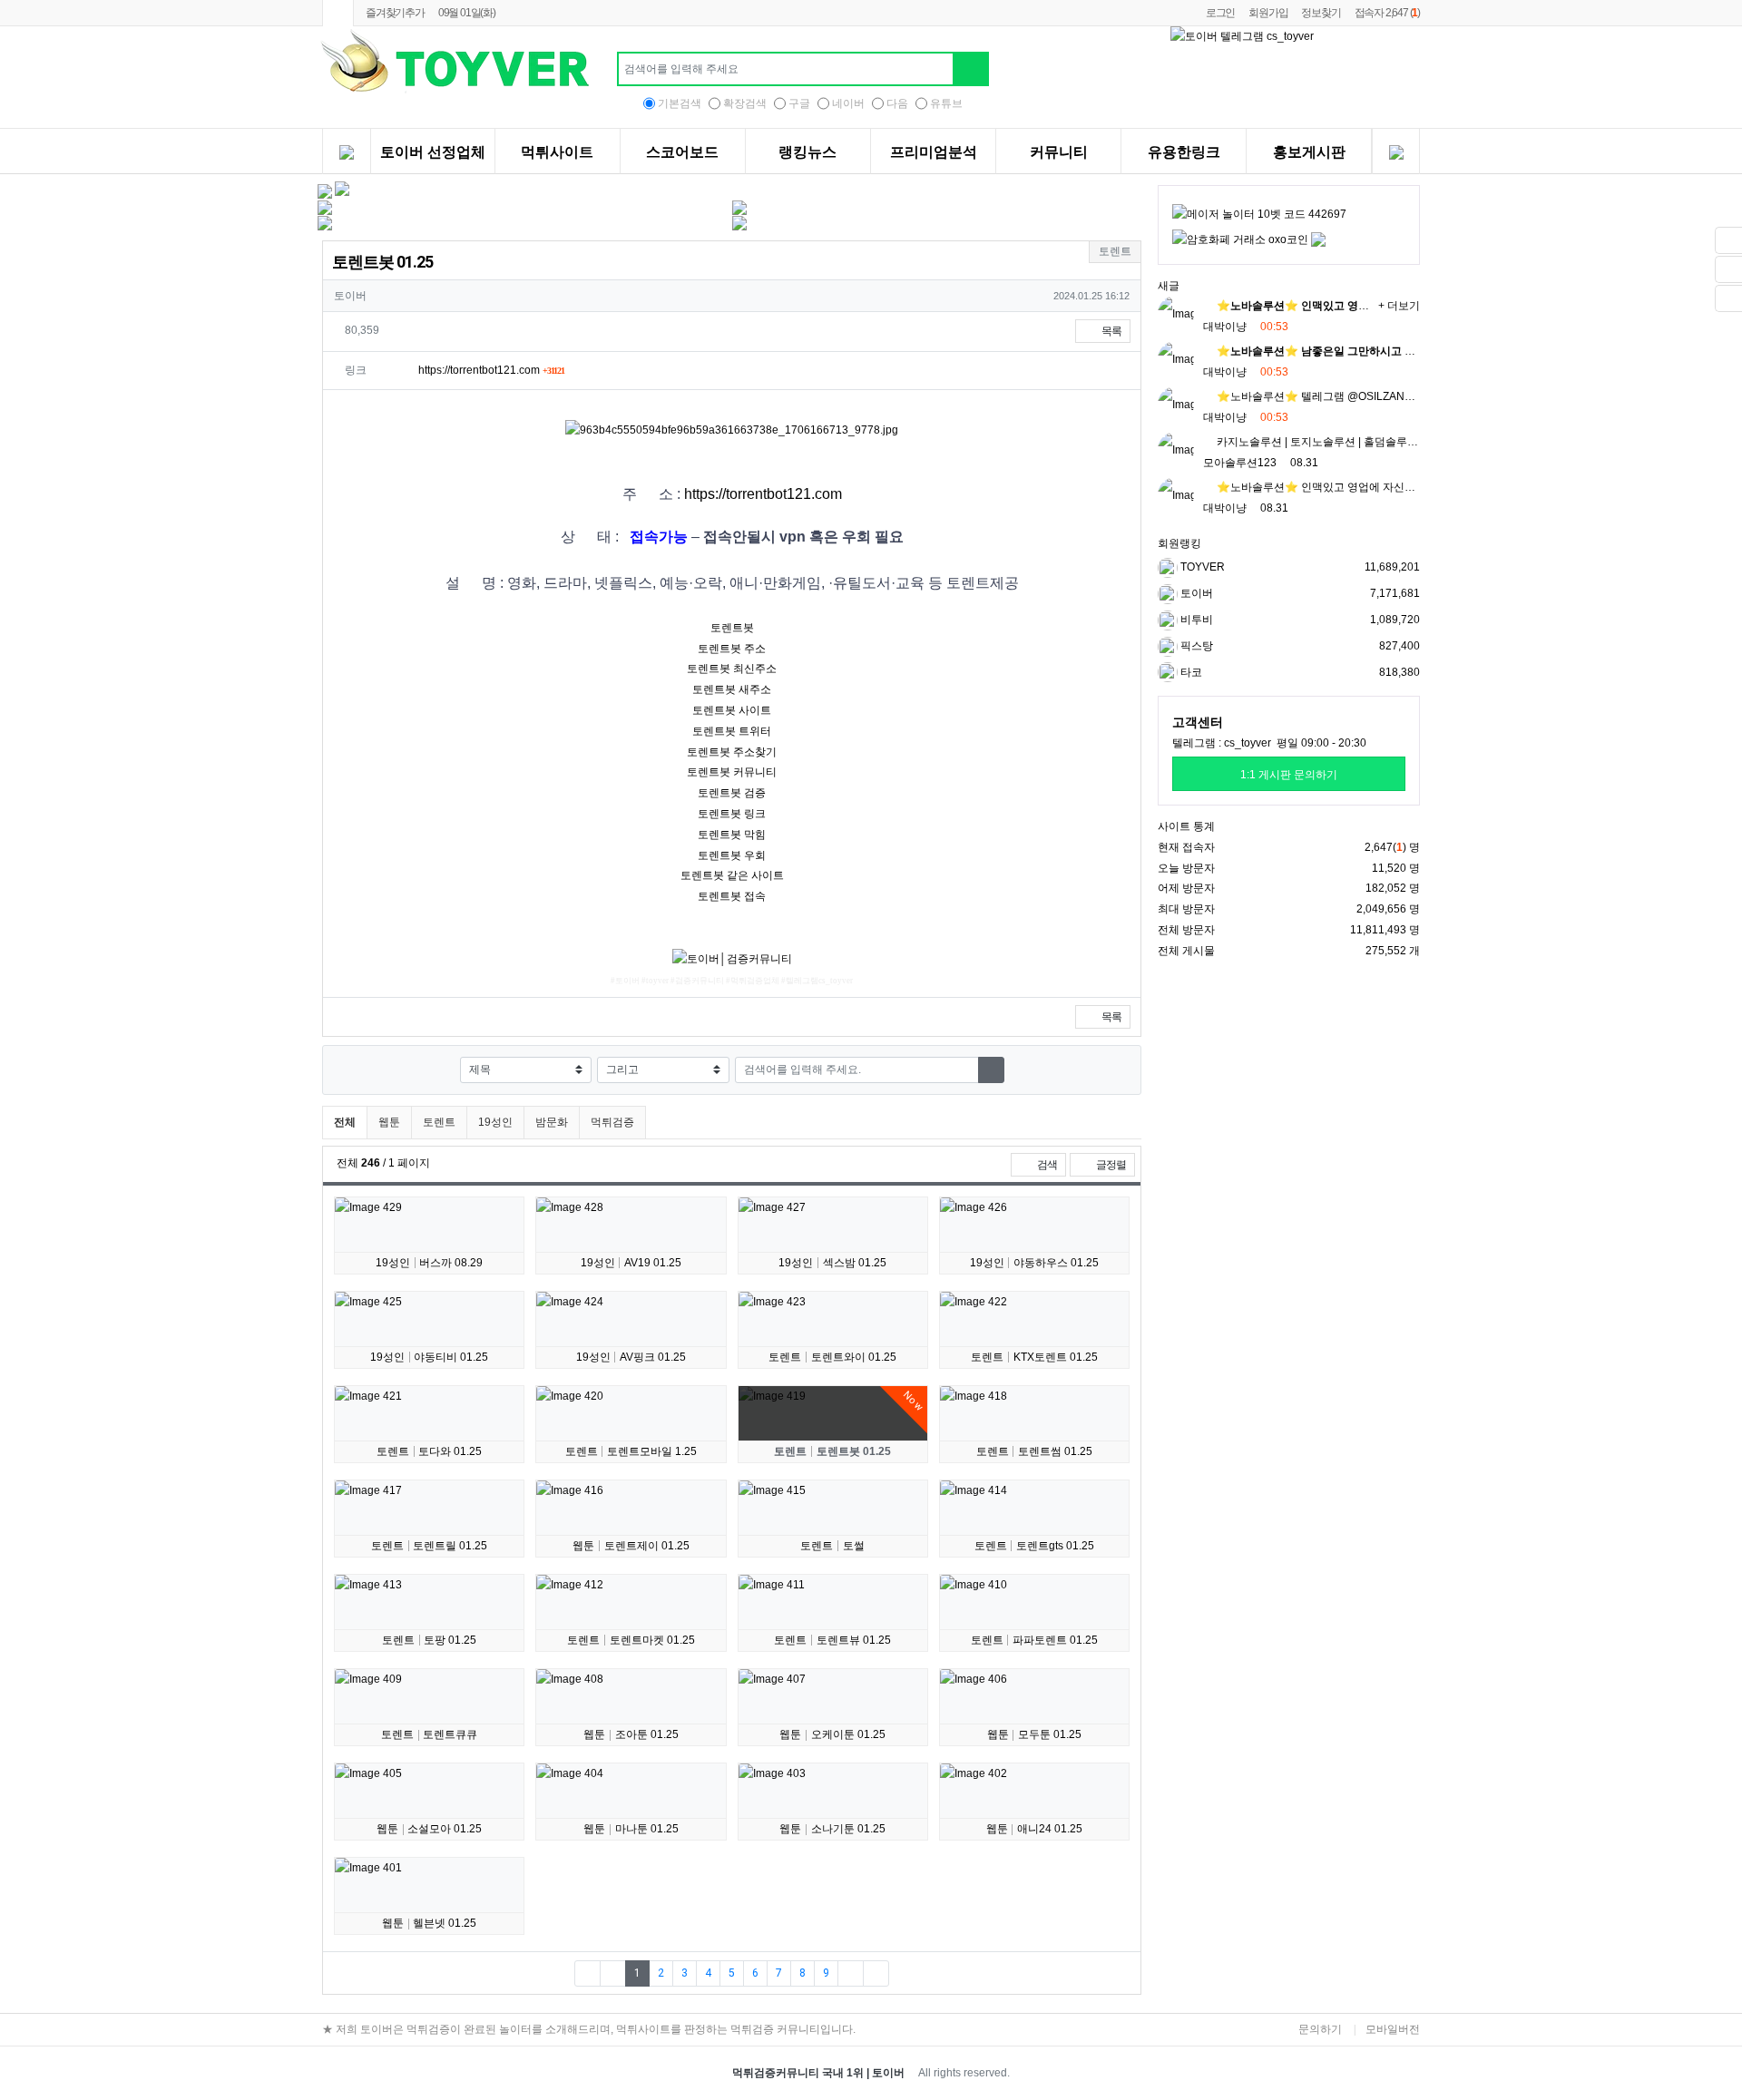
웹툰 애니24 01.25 (1035, 1829)
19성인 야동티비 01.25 (430, 1357)
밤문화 (552, 1122)
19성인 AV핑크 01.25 (631, 1357)
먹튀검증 (612, 1122)
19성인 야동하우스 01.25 (1035, 1263)
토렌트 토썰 (832, 1546)
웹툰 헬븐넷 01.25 (430, 1923)
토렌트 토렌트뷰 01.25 (832, 1640)
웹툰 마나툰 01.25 (631, 1829)
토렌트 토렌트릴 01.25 (430, 1546)
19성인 (495, 1122)
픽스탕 (1195, 646)
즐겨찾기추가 (395, 13)
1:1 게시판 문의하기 (1289, 775)
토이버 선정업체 (433, 152)
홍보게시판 (1309, 152)
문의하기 (1320, 2029)
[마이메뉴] (1396, 154)
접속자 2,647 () (1387, 13)
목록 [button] (1111, 331)
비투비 (1195, 620)
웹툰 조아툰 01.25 (631, 1734)
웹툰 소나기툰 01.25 (832, 1829)
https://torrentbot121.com (491, 370)
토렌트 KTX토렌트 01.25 (1034, 1357)
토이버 (1195, 593)
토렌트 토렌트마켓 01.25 (631, 1640)
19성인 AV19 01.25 (631, 1263)
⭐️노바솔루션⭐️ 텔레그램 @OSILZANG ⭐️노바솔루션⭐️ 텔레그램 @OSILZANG (1413, 396)
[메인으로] (338, 13)
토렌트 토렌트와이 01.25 (832, 1357)
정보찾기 (1321, 13)
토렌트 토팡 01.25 (430, 1640)
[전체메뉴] (347, 154)
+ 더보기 (1399, 306)
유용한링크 (1184, 152)
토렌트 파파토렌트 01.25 (1035, 1640)
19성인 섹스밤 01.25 (832, 1263)
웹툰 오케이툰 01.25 (832, 1734)
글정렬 (1115, 1164)
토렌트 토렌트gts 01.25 (1035, 1546)
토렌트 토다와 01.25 (430, 1451)
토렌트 (439, 1122)
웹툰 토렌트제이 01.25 (631, 1546)
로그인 (1220, 13)
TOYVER (1201, 567)
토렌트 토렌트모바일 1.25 (631, 1451)
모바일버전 (1393, 2029)
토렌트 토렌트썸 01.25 (1035, 1451)
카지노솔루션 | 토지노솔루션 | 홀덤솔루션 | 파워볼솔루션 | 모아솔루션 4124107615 (1417, 442)
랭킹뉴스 (807, 152)
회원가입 (1268, 13)
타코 (1190, 672)
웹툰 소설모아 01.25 (430, 1829)
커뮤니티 (1059, 152)
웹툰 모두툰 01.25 (1035, 1734)
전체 (345, 1122)
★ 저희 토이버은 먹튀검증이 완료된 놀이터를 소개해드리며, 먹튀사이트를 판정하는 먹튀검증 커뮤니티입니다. (589, 2029)
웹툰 (389, 1122)
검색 (1046, 1165)
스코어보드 (682, 152)
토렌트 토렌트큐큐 (430, 1734)
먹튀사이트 (557, 152)
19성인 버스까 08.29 (430, 1263)
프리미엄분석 (934, 152)
